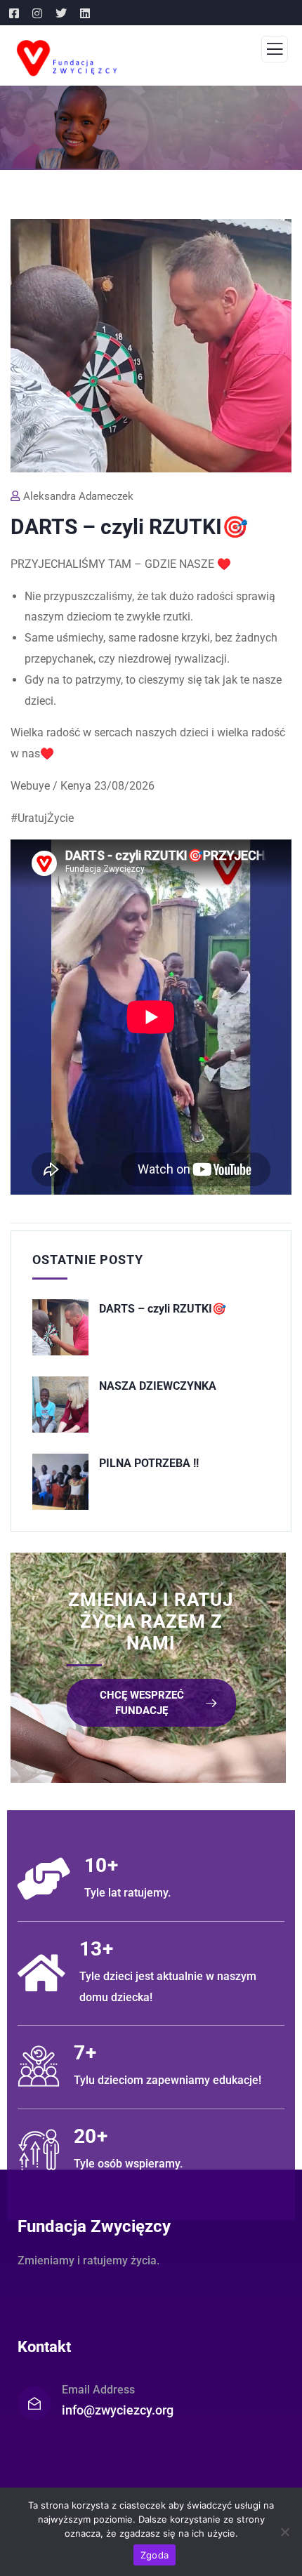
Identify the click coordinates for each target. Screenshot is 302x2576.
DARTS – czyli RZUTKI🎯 (163, 1309)
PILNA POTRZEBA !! (149, 1463)
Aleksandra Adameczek (78, 496)
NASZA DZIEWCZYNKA (158, 1386)
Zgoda (155, 2555)
